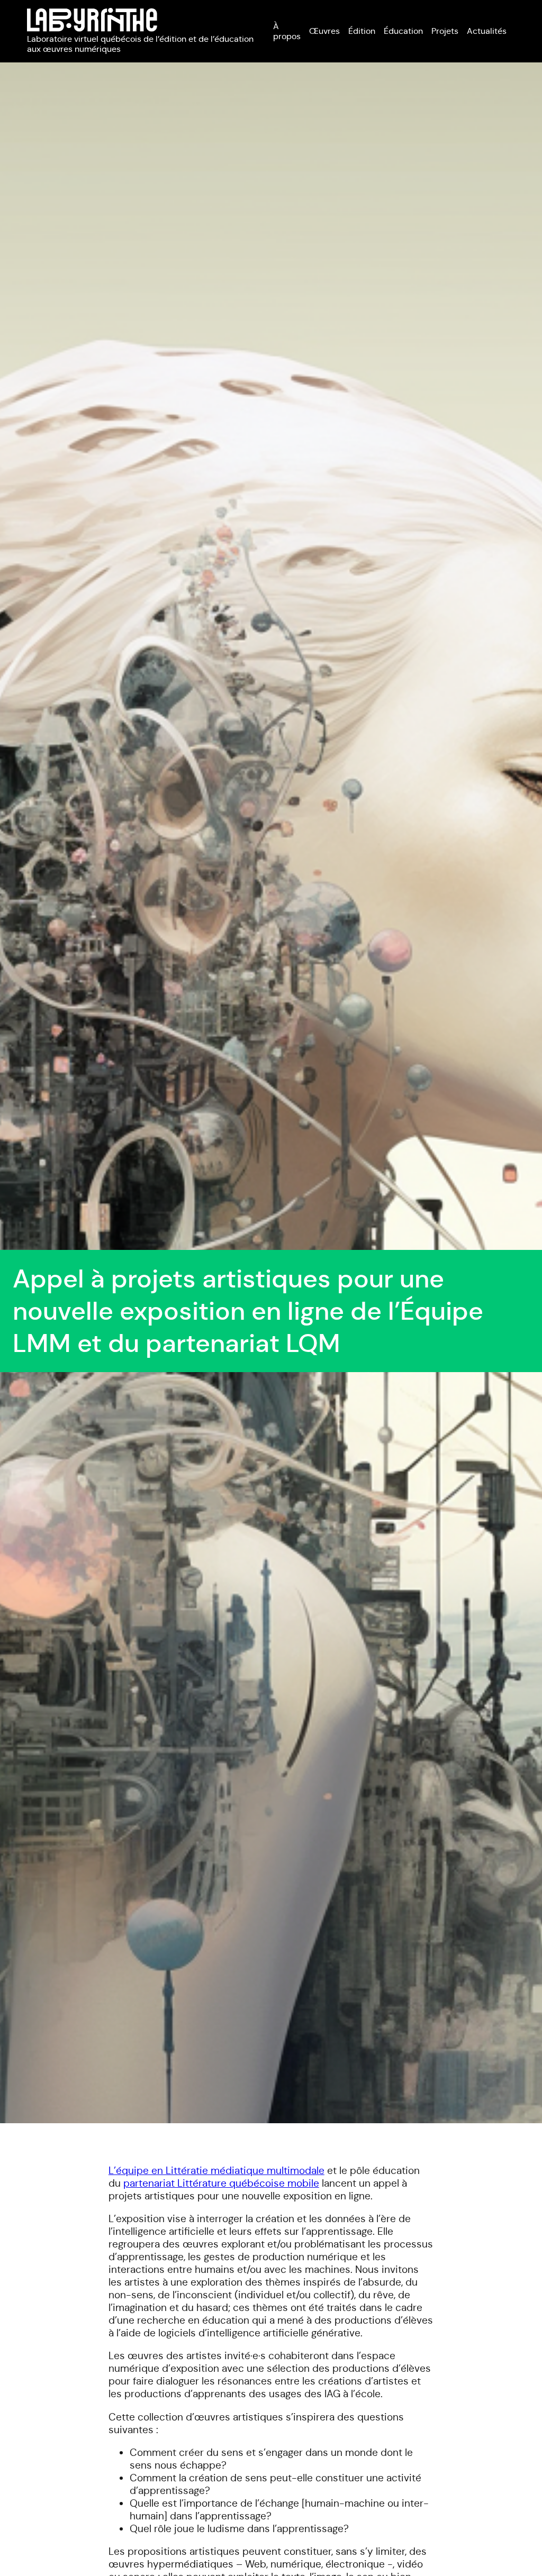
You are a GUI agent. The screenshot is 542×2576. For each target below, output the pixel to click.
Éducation (403, 31)
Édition (362, 31)
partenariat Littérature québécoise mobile (221, 2183)
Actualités (487, 31)
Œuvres (324, 31)
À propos (287, 31)
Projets (445, 31)
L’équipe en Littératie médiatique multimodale (216, 2170)
